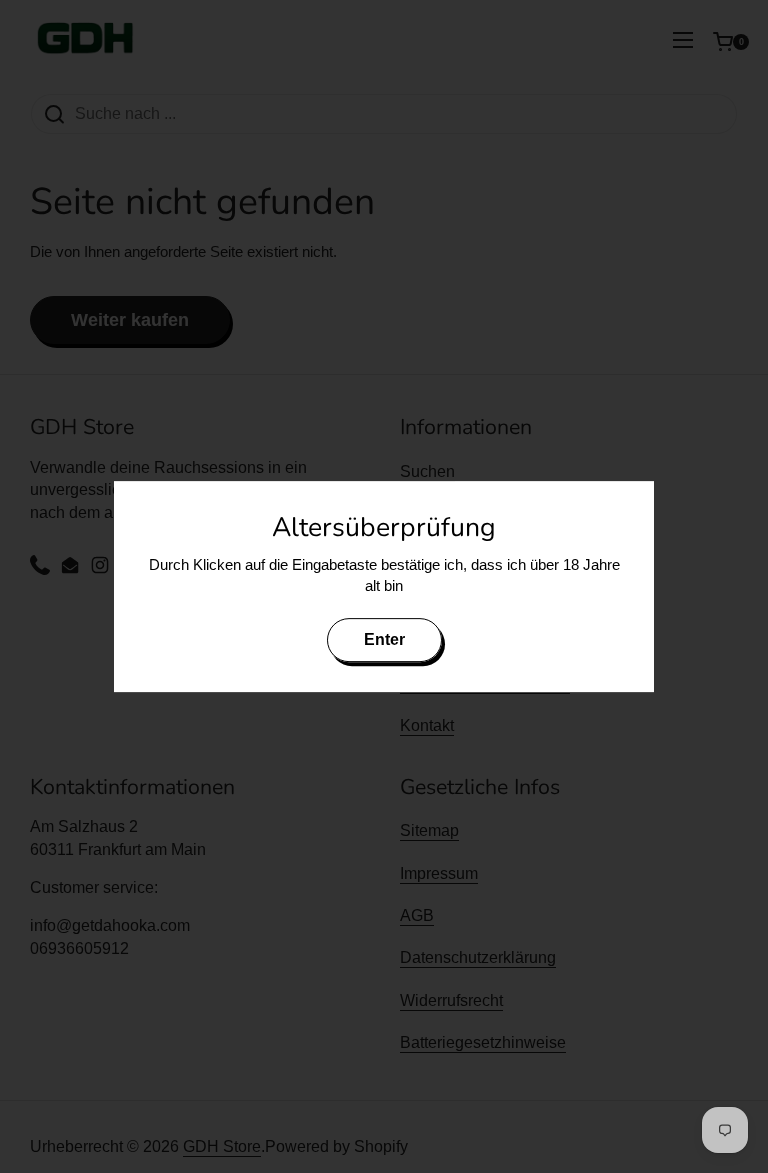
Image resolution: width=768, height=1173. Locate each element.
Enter (384, 639)
